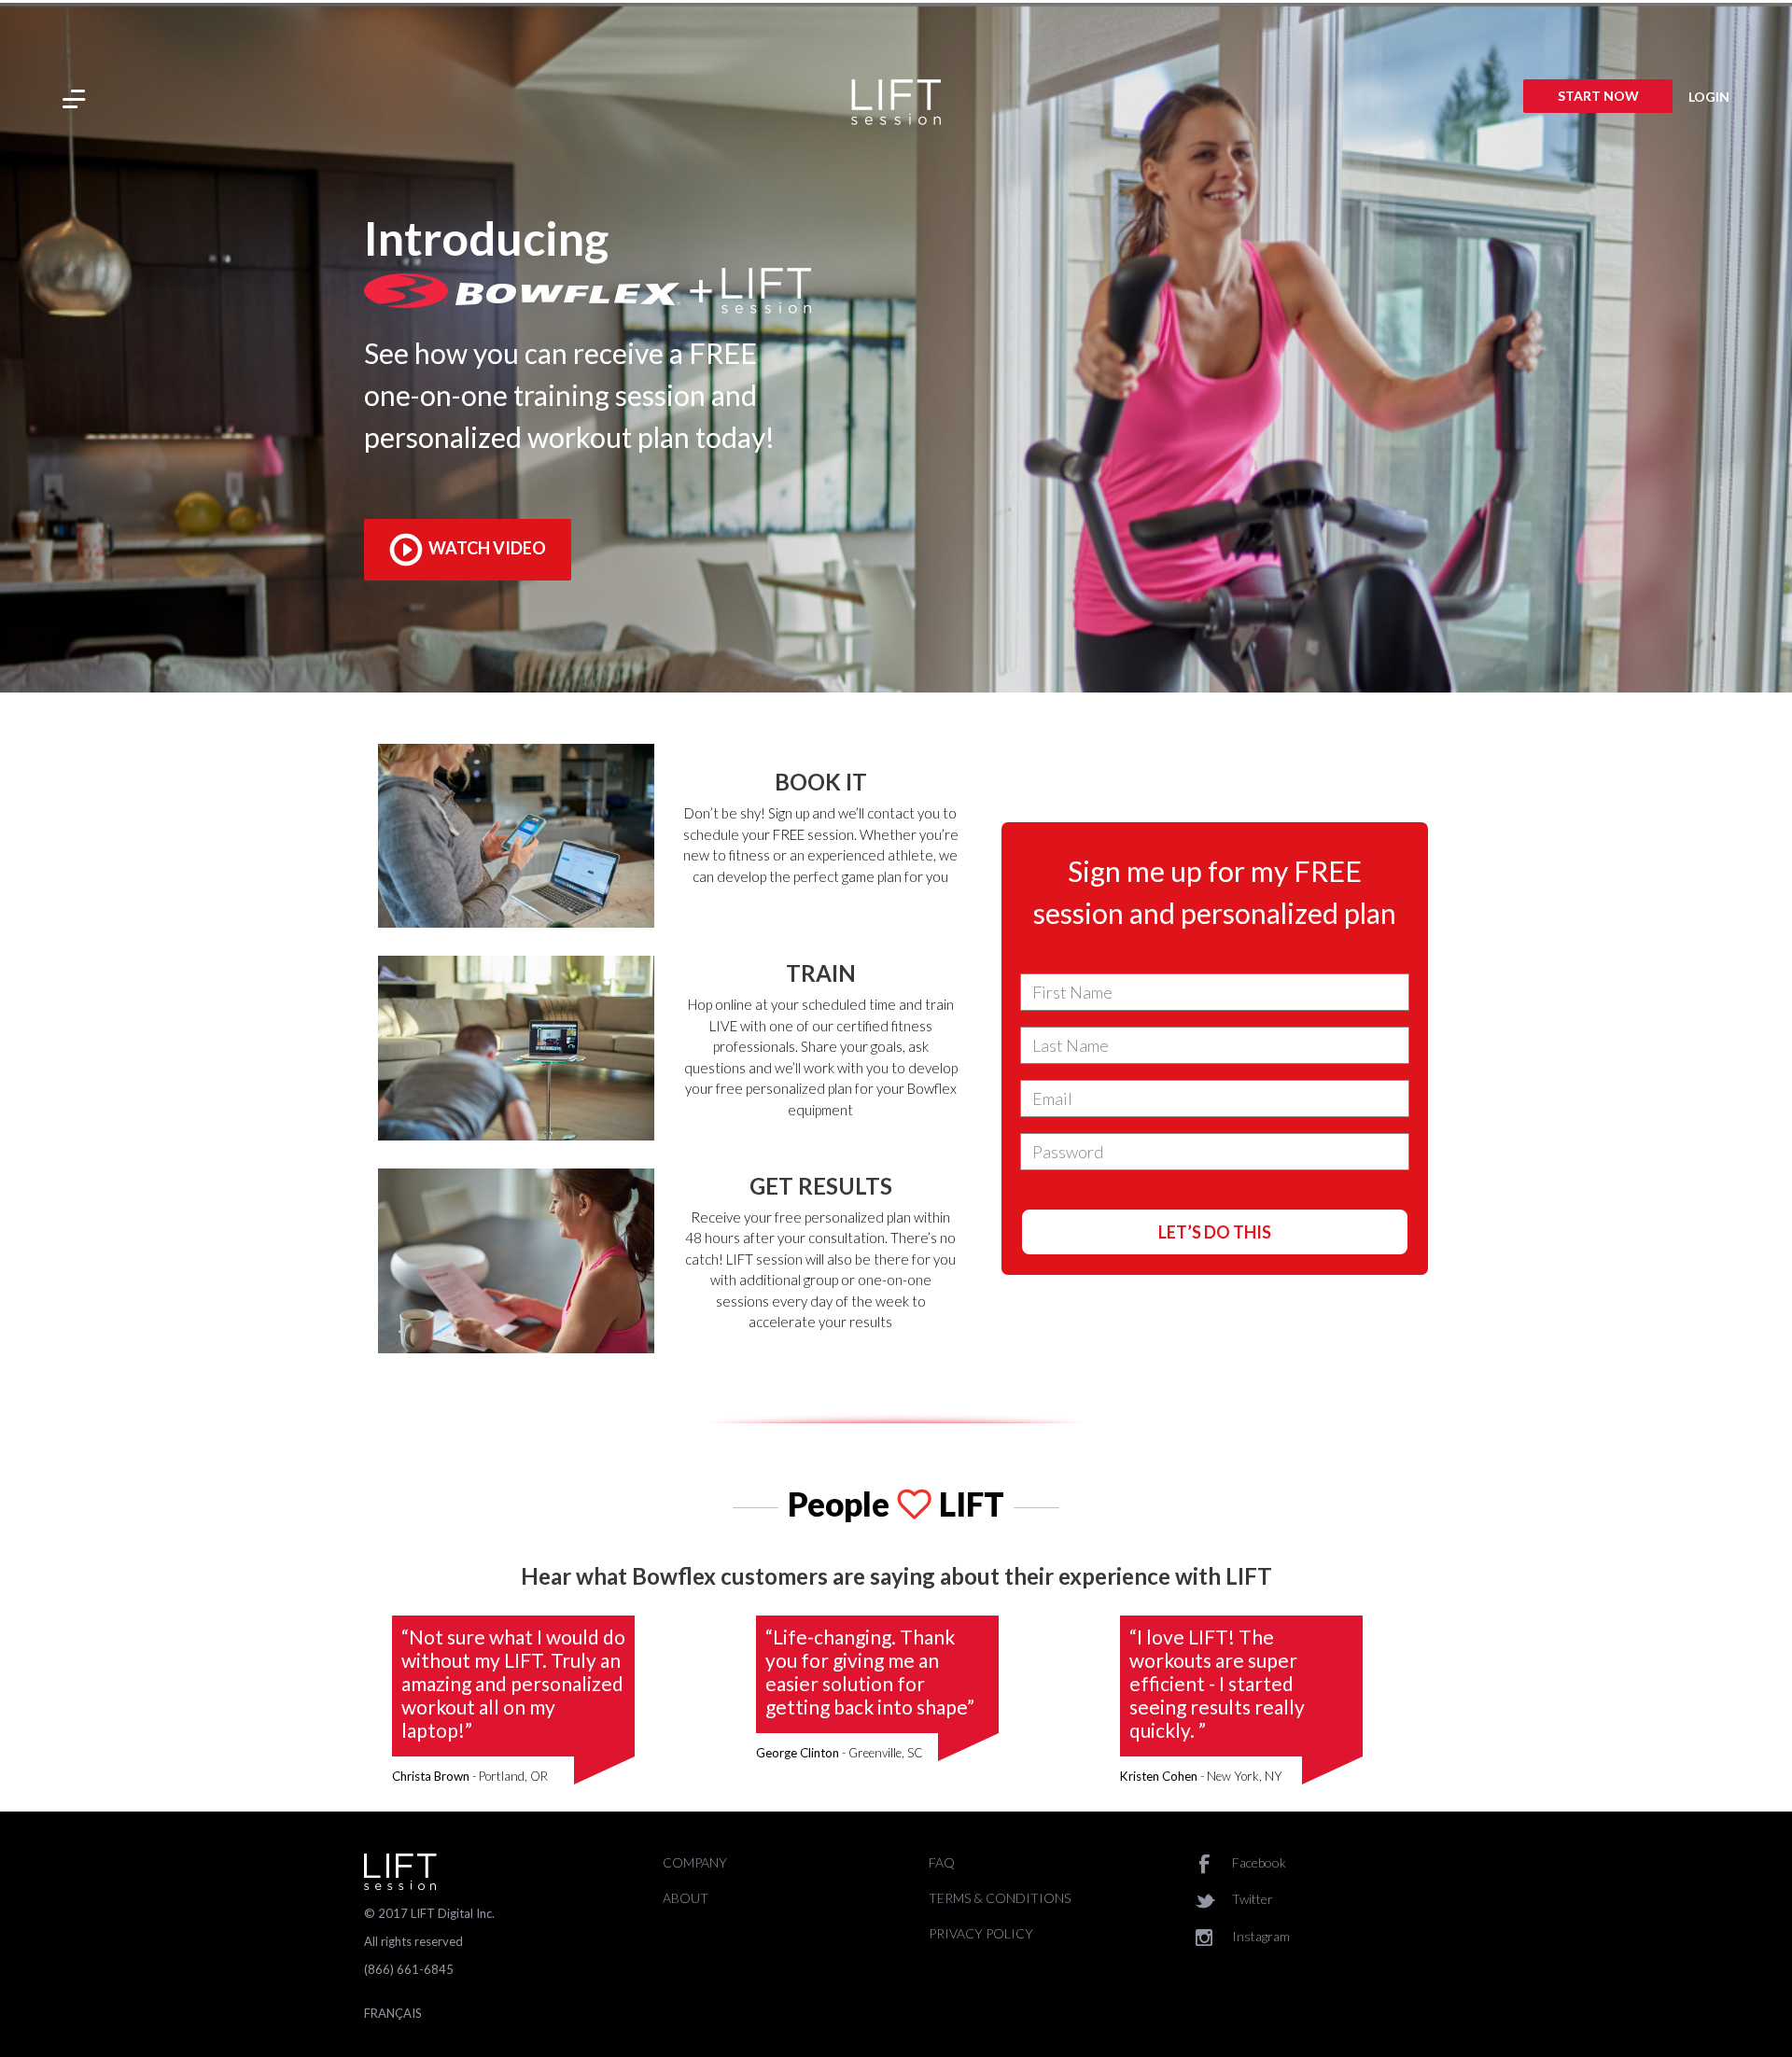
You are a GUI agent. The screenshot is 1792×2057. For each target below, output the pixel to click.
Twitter (1251, 1899)
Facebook (1258, 1862)
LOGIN (1709, 97)
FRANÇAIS (393, 2013)
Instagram (1260, 1936)
